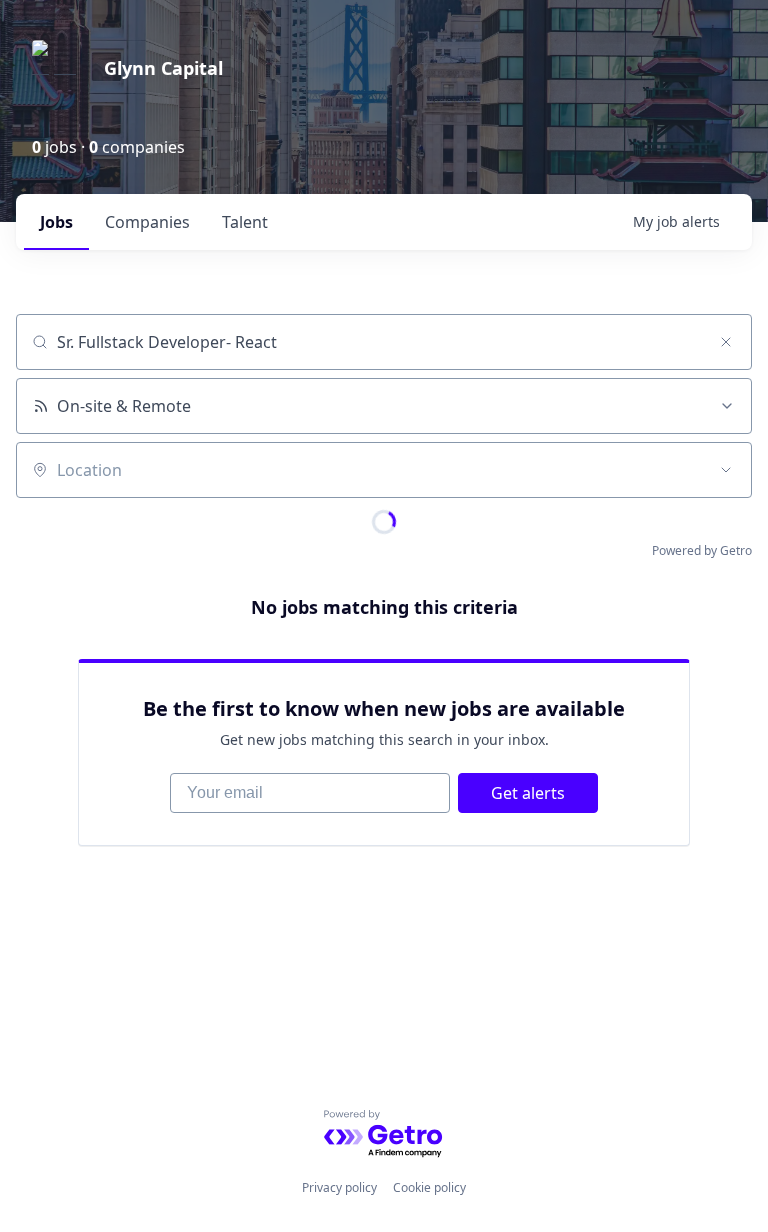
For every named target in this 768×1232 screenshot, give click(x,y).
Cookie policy (429, 1187)
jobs (56, 222)
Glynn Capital (163, 68)
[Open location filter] (726, 470)
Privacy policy (339, 1187)
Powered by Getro (702, 550)
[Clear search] (726, 342)
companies (147, 222)
